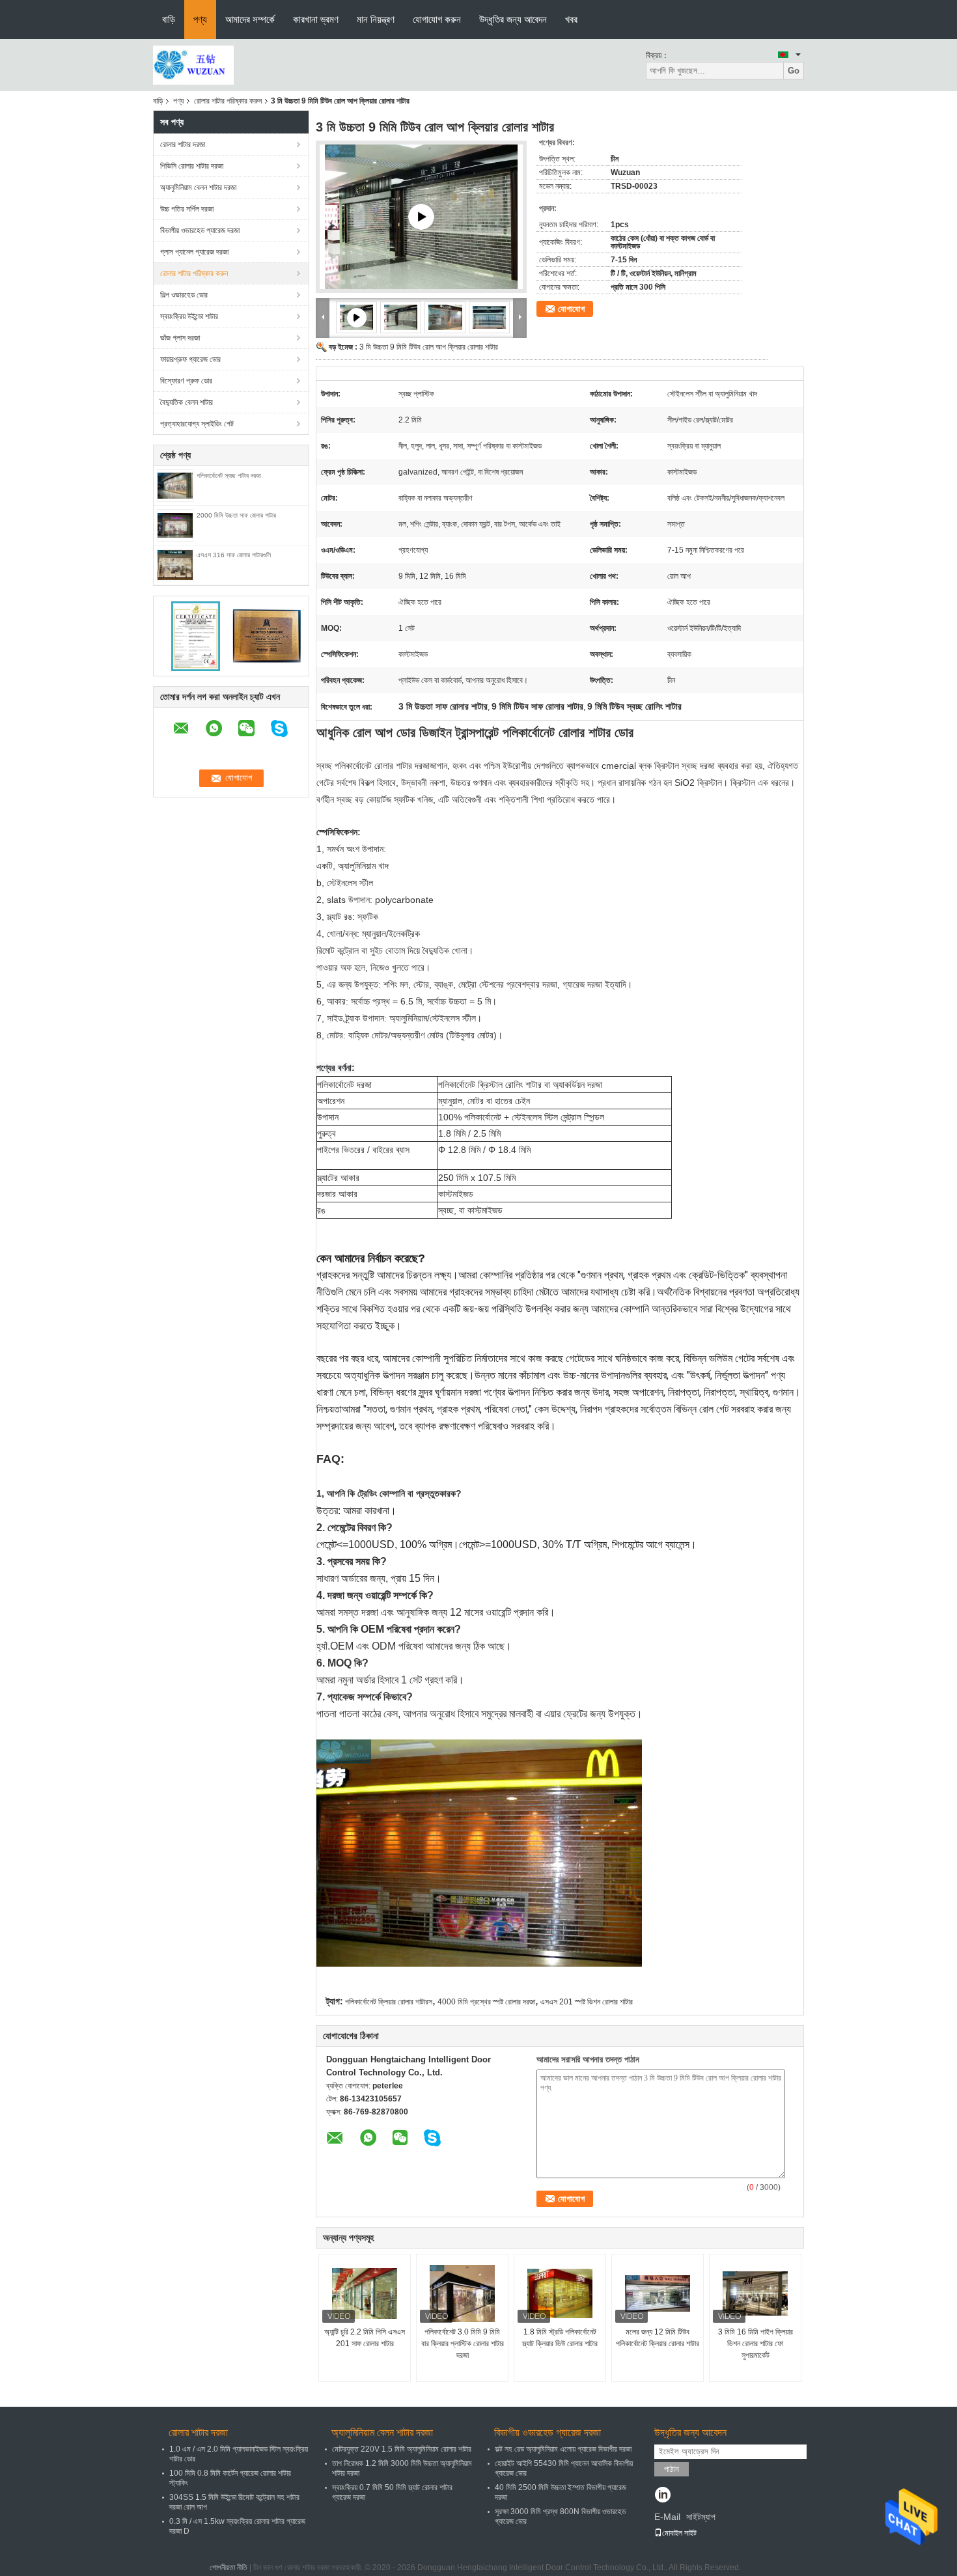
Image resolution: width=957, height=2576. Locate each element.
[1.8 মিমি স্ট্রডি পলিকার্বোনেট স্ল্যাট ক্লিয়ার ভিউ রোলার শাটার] (560, 2293)
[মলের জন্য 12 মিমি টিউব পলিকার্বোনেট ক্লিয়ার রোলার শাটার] (658, 2293)
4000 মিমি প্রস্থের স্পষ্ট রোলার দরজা (486, 2002)
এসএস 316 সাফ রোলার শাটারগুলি (234, 555)
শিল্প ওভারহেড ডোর (184, 295)
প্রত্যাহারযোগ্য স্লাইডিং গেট (197, 424)
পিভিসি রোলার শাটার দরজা (192, 166)
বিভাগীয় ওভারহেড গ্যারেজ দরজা (200, 230)
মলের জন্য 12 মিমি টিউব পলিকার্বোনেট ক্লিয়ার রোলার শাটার (658, 2338)
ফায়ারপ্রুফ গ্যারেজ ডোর (190, 359)
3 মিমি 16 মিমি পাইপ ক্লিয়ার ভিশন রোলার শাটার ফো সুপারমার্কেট (756, 2344)
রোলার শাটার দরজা (183, 145)
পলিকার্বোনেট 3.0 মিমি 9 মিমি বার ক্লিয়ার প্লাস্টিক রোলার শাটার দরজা (463, 2344)
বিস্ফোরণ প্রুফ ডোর (186, 381)
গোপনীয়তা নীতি (229, 2568)
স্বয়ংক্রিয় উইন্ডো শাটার (189, 316)
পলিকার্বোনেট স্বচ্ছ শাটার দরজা (229, 476)
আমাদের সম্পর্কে (250, 19)
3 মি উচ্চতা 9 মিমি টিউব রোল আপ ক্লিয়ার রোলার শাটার (429, 347)
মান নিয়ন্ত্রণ (376, 19)
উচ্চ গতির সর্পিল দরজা (187, 209)
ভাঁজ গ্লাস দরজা (180, 338)
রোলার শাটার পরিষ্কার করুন (228, 101)
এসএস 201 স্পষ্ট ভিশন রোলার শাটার (587, 2002)
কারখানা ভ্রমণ (316, 19)
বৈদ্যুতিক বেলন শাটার (187, 402)
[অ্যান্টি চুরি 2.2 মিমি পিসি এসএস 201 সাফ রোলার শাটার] (365, 2293)
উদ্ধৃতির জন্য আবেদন (513, 19)
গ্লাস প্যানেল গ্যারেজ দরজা (194, 252)
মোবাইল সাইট (679, 2533)
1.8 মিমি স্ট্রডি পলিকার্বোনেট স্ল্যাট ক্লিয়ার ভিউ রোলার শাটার (560, 2338)
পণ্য (200, 19)
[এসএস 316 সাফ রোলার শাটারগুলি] (175, 564)
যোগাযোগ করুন (437, 19)
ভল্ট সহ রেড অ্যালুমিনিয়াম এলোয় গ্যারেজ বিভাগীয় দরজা (563, 2449)
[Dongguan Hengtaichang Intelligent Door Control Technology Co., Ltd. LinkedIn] (662, 2496)
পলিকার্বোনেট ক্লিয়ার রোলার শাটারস (389, 2002)
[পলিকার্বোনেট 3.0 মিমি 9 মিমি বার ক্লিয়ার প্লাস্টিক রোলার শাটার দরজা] (462, 2293)
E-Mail (667, 2517)
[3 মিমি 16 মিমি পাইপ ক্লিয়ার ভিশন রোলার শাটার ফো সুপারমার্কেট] (755, 2293)
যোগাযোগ (571, 309)
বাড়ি (169, 19)
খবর (571, 19)
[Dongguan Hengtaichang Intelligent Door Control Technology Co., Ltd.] (193, 64)
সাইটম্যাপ (701, 2517)
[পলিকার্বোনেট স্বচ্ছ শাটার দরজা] (175, 485)
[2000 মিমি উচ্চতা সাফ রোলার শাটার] (175, 525)
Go (794, 71)
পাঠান (672, 2469)
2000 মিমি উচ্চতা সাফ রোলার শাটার (236, 515)
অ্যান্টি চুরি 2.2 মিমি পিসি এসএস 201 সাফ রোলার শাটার (365, 2338)
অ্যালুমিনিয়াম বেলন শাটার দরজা (198, 187)
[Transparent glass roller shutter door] (421, 217)
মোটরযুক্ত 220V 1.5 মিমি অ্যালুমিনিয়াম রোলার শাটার (402, 2449)
